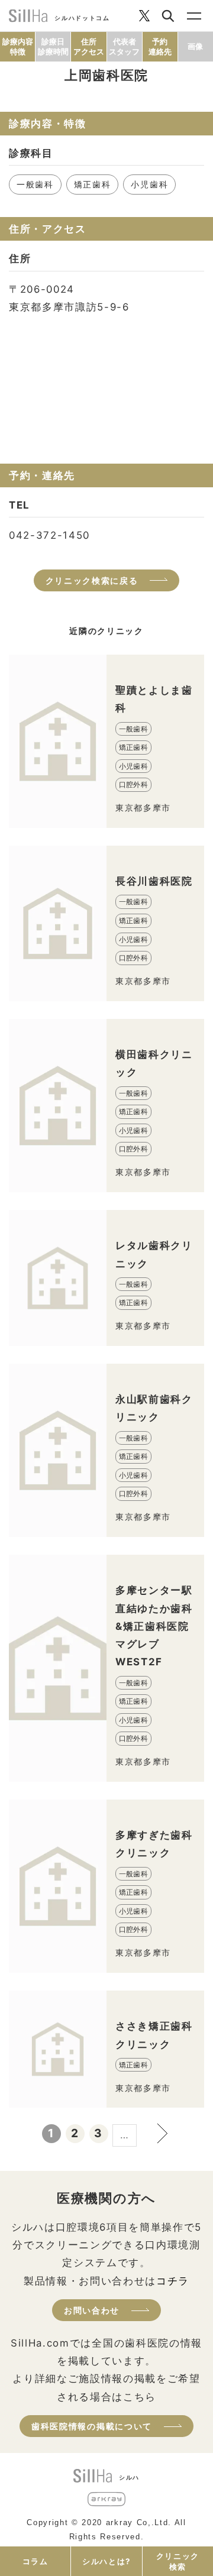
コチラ (173, 2281)
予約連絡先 (160, 46)
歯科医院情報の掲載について (92, 2426)
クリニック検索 (178, 2561)
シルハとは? (106, 2561)
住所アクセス (89, 46)
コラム (35, 2561)
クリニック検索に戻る (92, 580)
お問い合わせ (92, 2310)
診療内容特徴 (18, 46)
